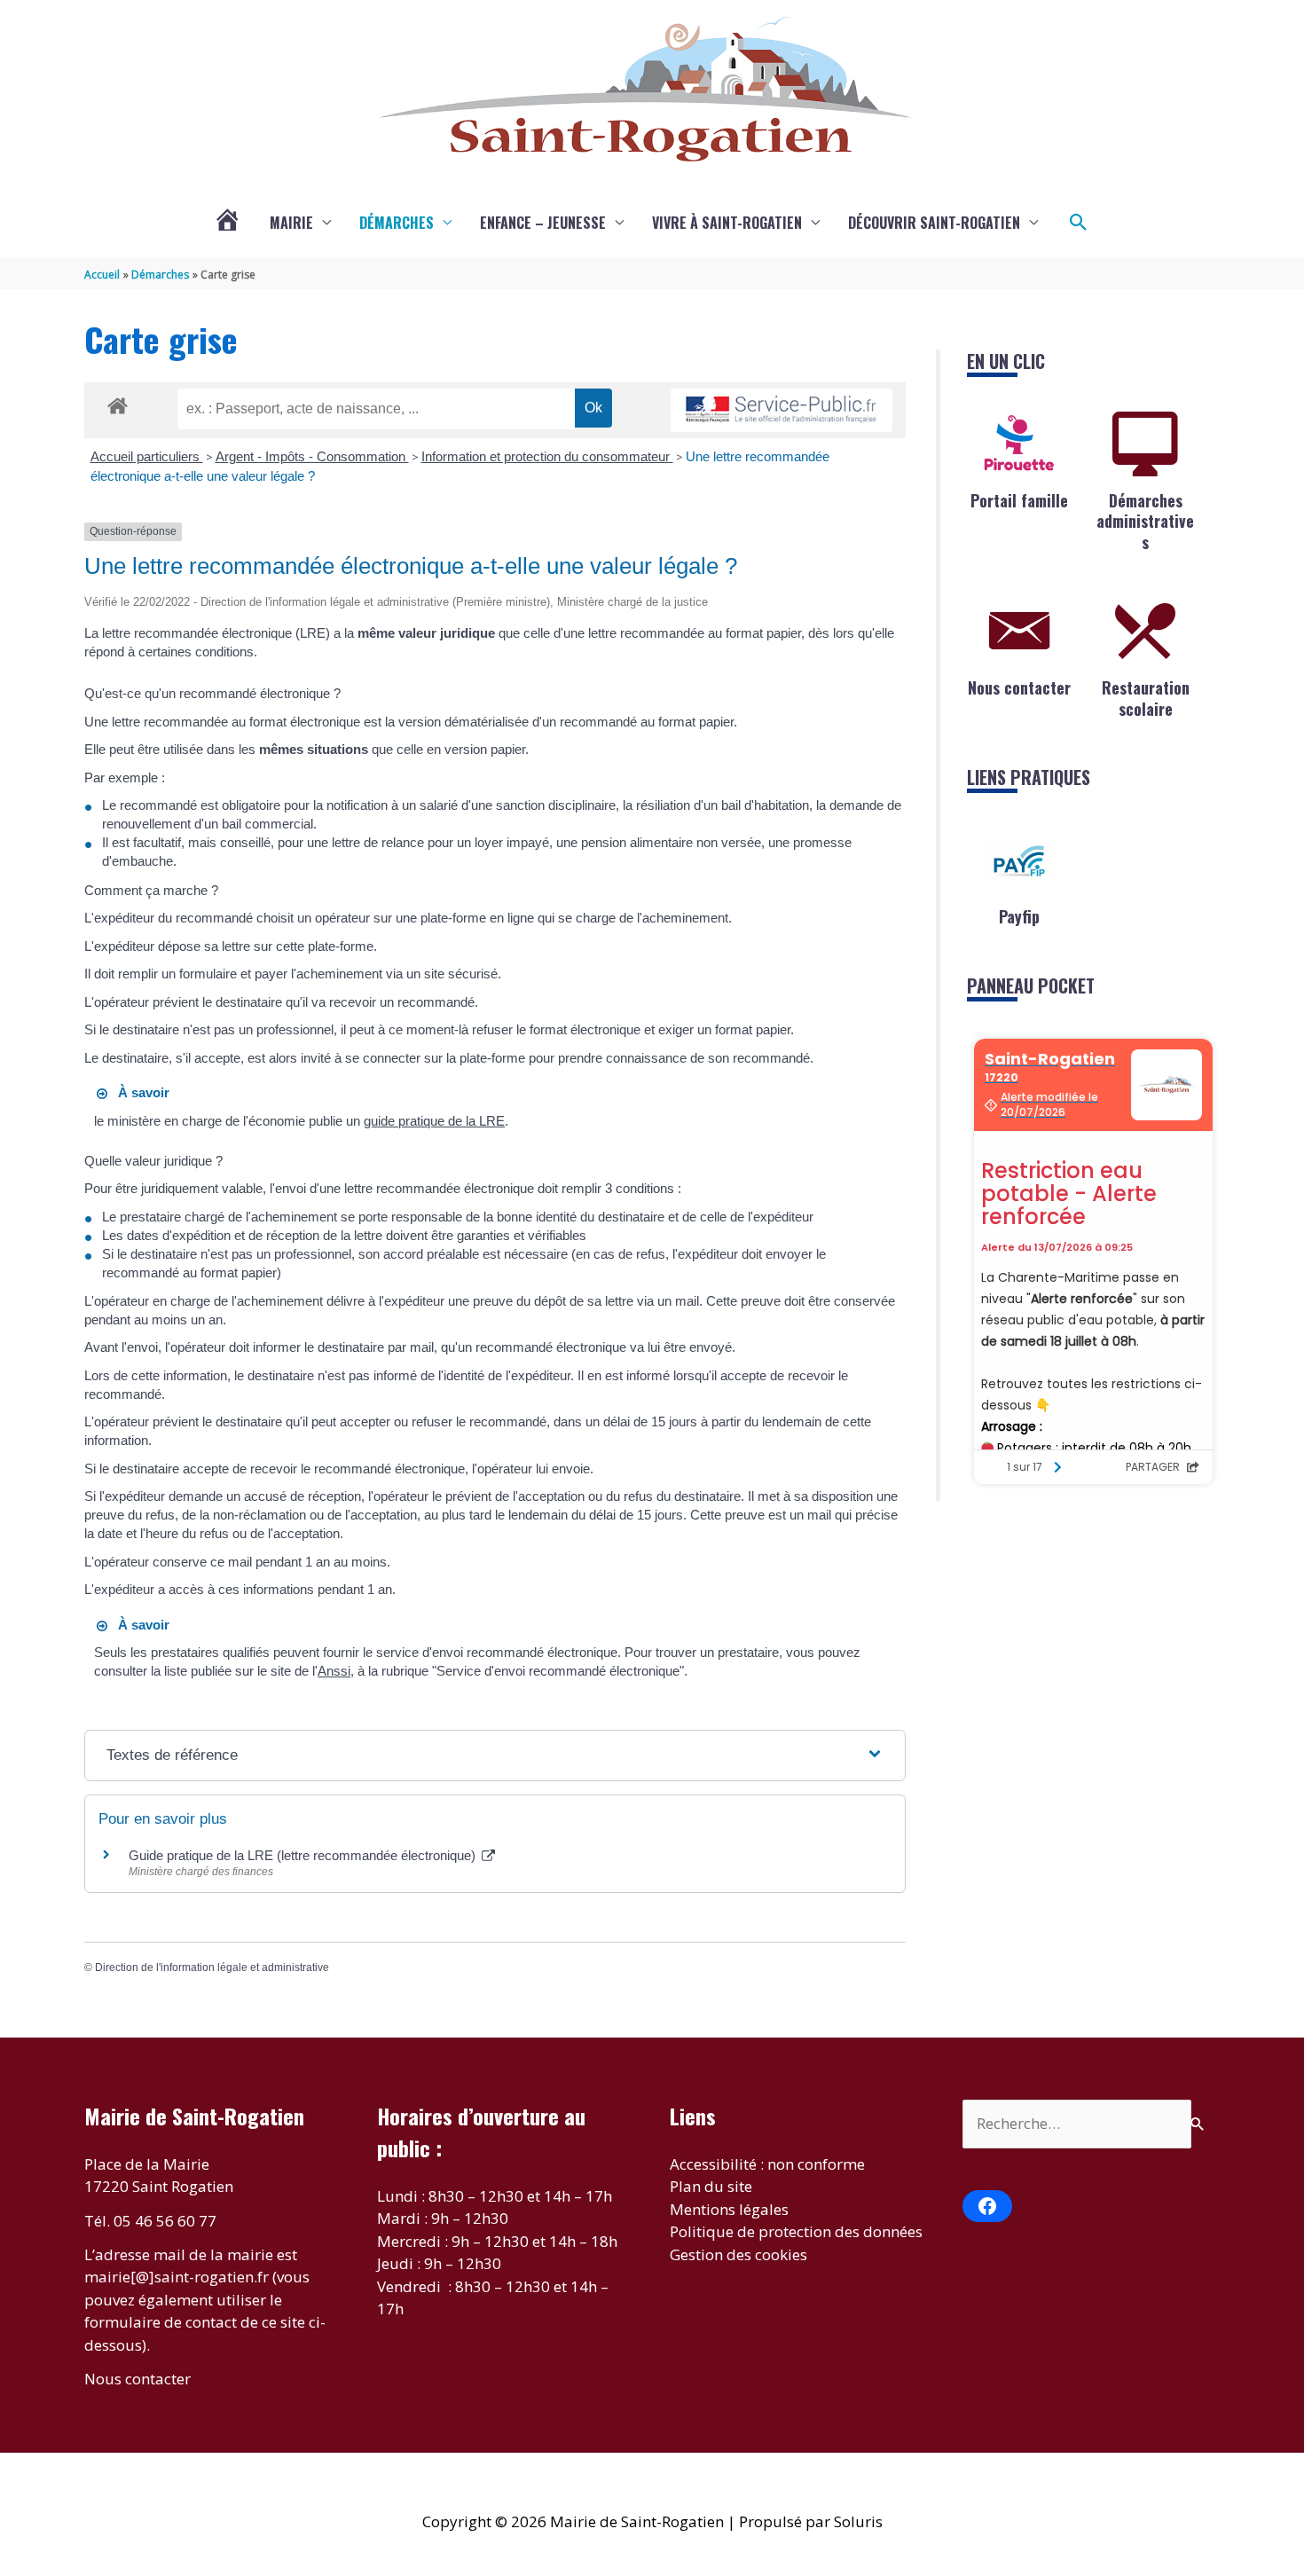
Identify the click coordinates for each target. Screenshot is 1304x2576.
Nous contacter (1019, 687)
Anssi (334, 1671)
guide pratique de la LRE (434, 1121)
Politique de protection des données (796, 2231)
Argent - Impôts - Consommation (312, 456)
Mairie (291, 223)
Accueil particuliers (147, 456)
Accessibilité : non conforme (767, 2164)
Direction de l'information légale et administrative (212, 1967)
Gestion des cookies (738, 2254)
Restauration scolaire (1146, 698)
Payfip (1019, 916)
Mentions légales (729, 2209)
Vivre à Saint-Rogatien (727, 223)
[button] (1079, 223)
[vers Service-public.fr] (782, 410)
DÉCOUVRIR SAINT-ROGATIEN (934, 223)
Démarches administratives (1145, 521)
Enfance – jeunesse (543, 223)
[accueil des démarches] (118, 403)
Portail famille (1019, 500)
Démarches (397, 223)
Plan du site (711, 2186)
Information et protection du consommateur (547, 456)
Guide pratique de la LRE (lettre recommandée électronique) (304, 1855)
